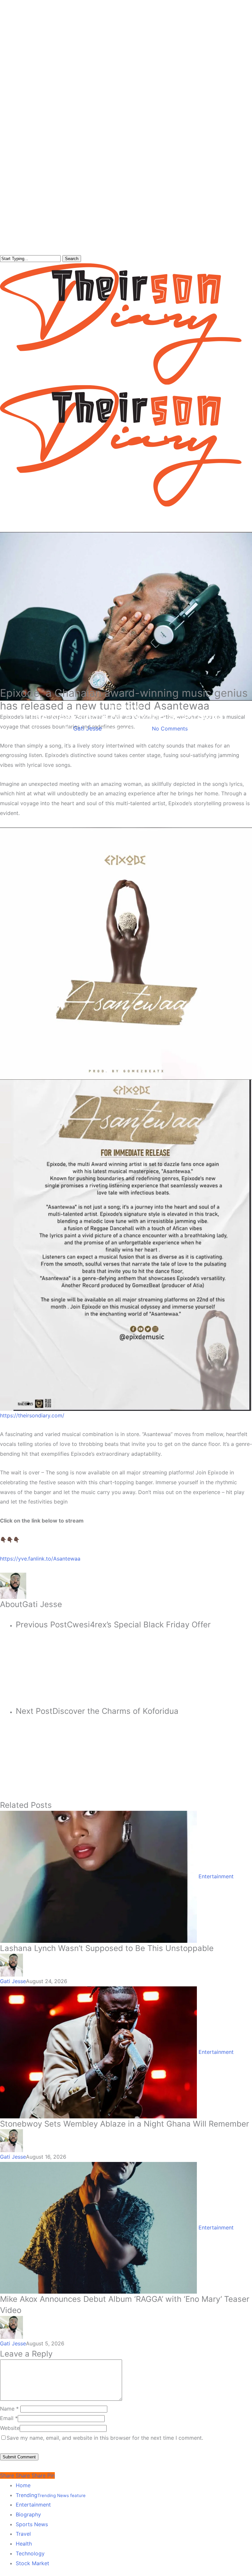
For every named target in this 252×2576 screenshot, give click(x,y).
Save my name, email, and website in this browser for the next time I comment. (105, 2438)
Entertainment (126, 706)
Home (23, 2485)
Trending (51, 2495)
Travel (23, 2534)
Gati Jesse (87, 728)
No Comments (170, 729)
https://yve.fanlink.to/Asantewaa (40, 1559)
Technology (30, 2553)
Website (10, 2428)
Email (9, 2418)
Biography (28, 2514)
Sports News (32, 2524)
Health (24, 2544)
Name (9, 2409)
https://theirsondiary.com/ (32, 1415)
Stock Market (32, 2563)
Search (72, 259)
